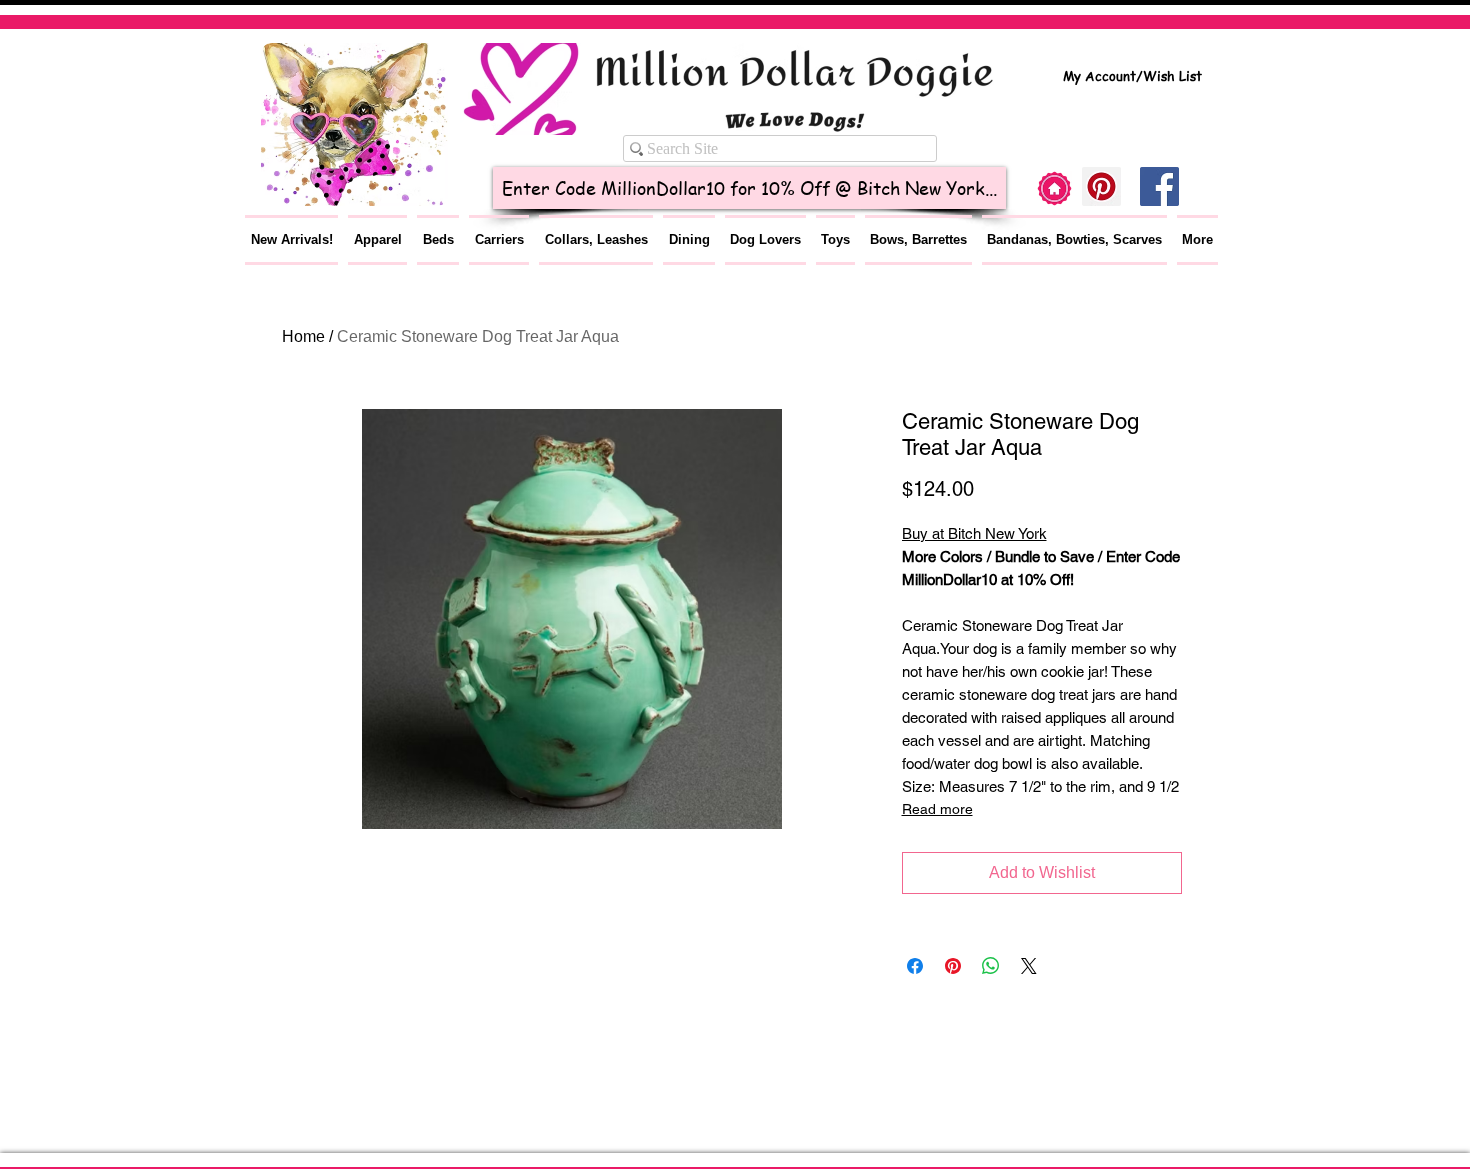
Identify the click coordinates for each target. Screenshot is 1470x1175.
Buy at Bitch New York (974, 533)
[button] (377, 240)
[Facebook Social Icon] (1159, 186)
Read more (937, 809)
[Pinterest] (1101, 186)
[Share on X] (1029, 966)
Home (303, 336)
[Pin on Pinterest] (953, 966)
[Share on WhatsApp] (991, 966)
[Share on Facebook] (915, 966)
